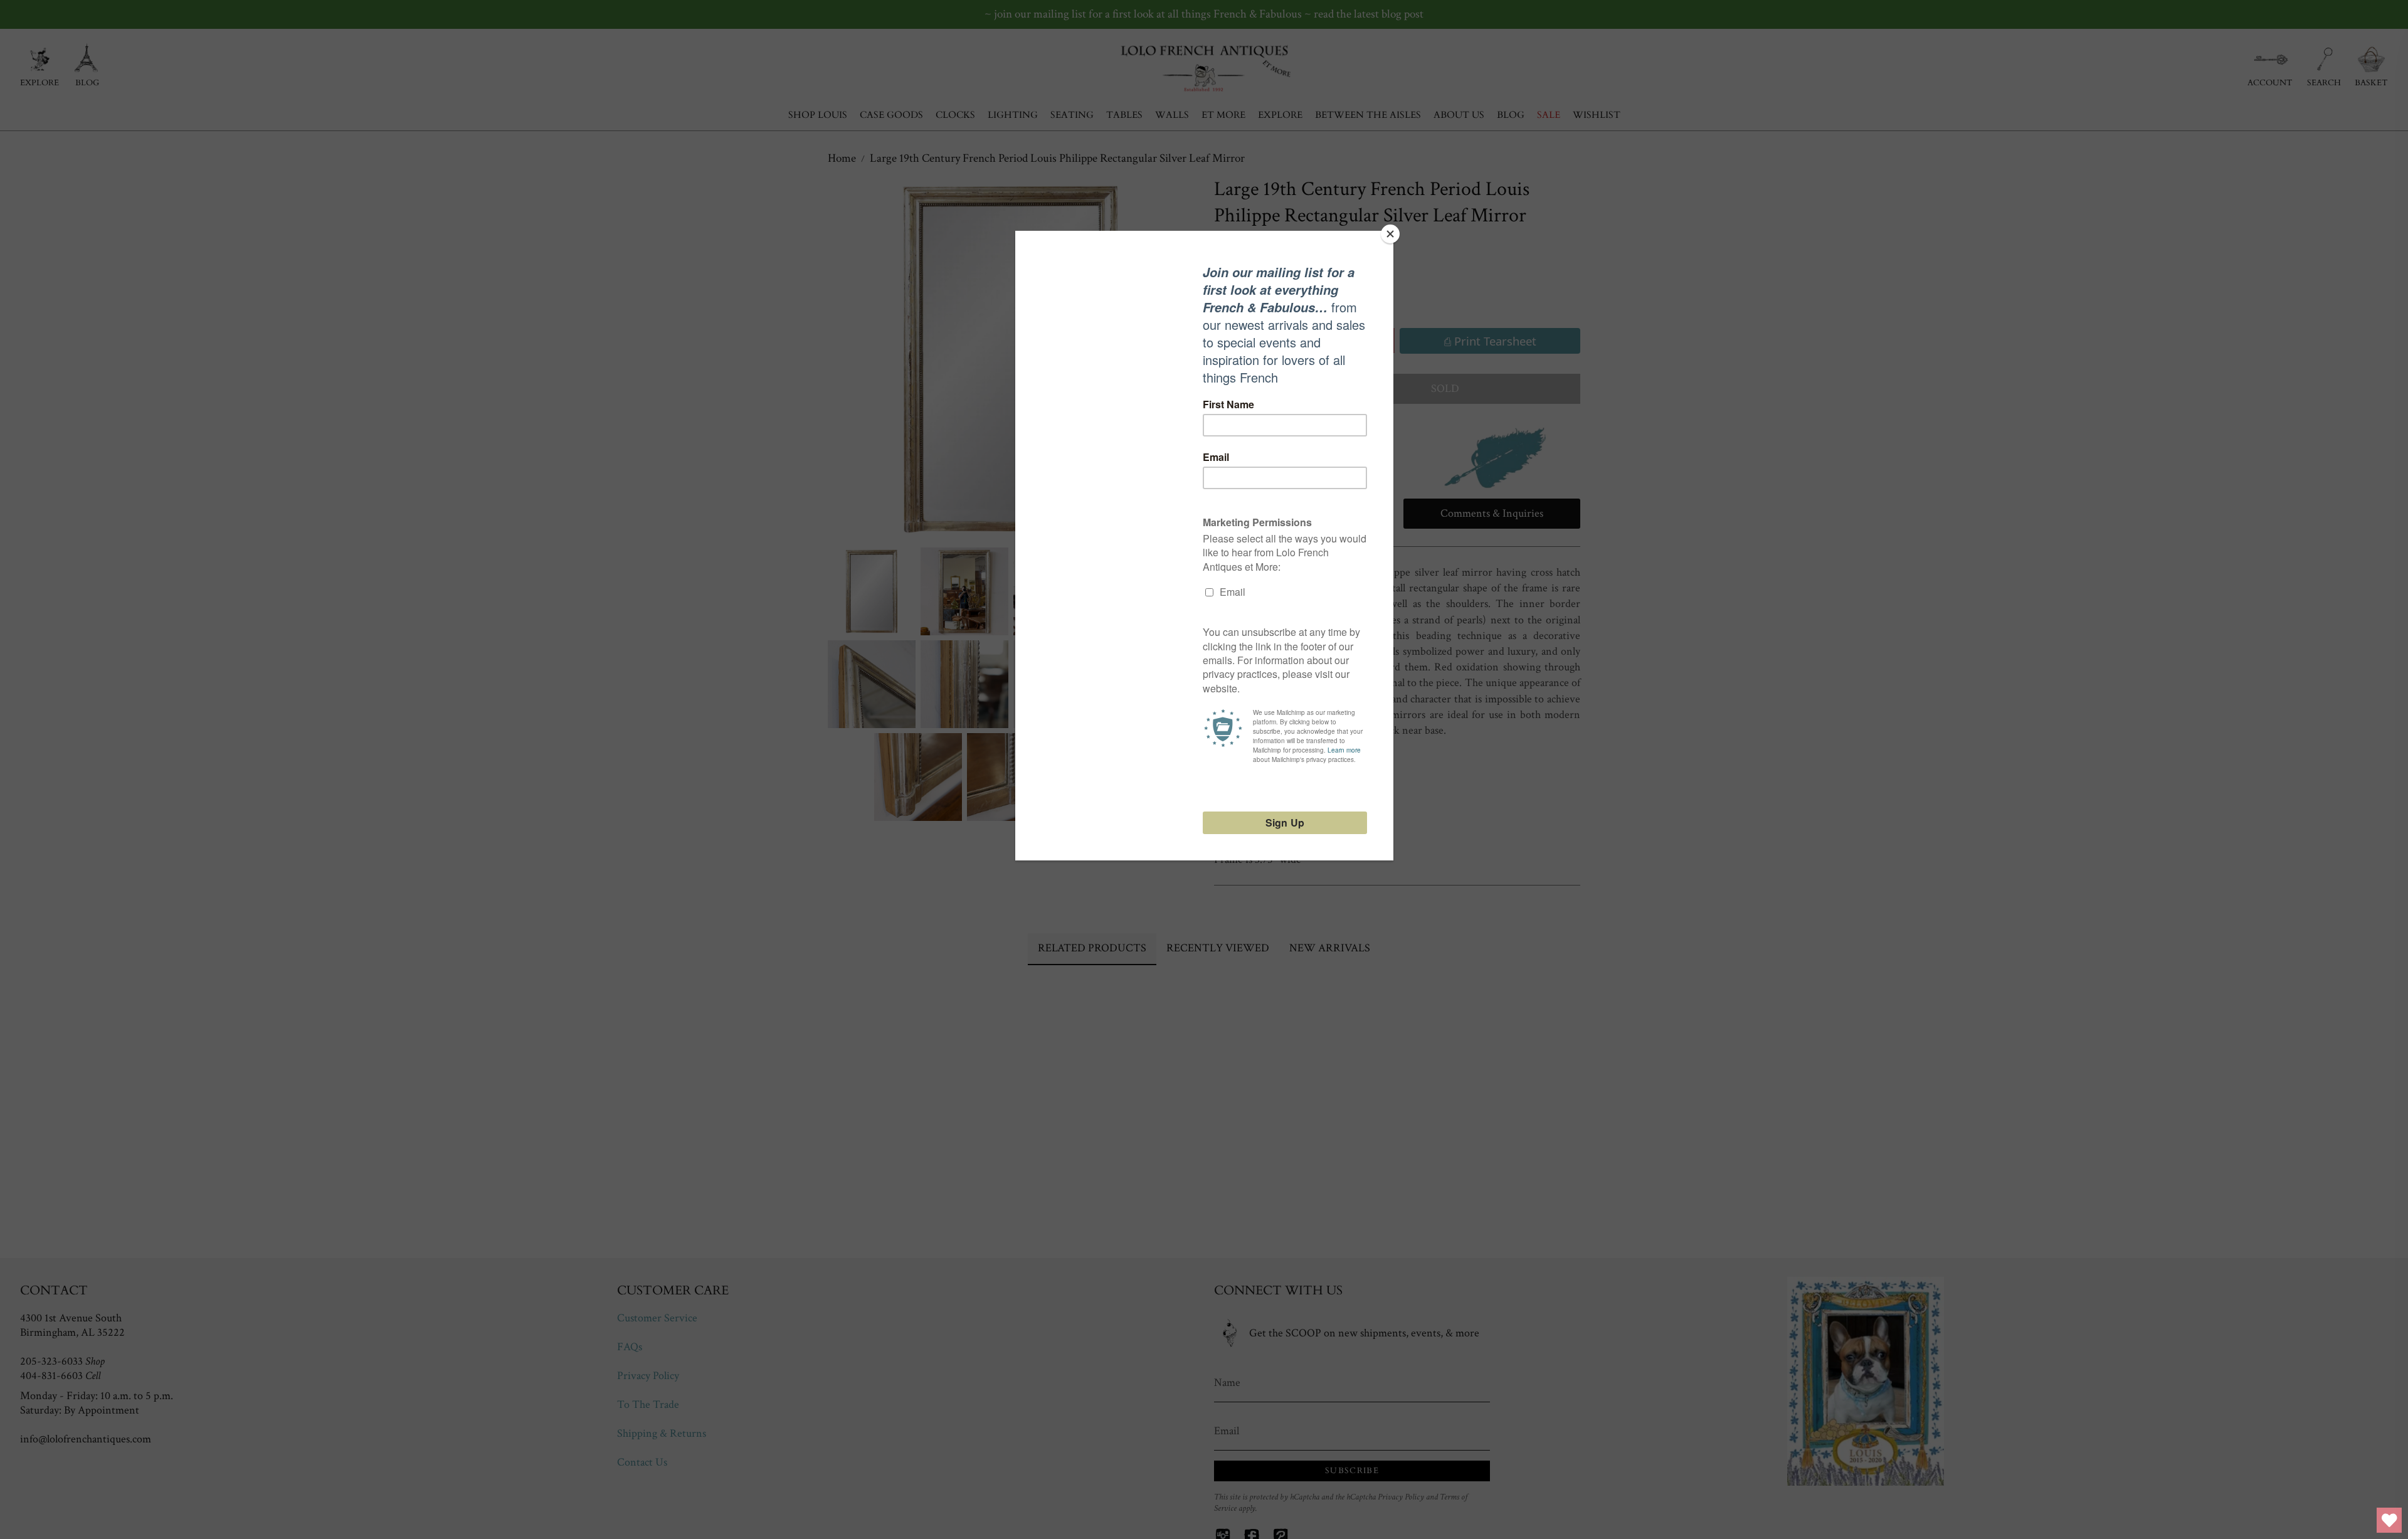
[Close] (1390, 234)
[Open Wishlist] (2389, 1520)
